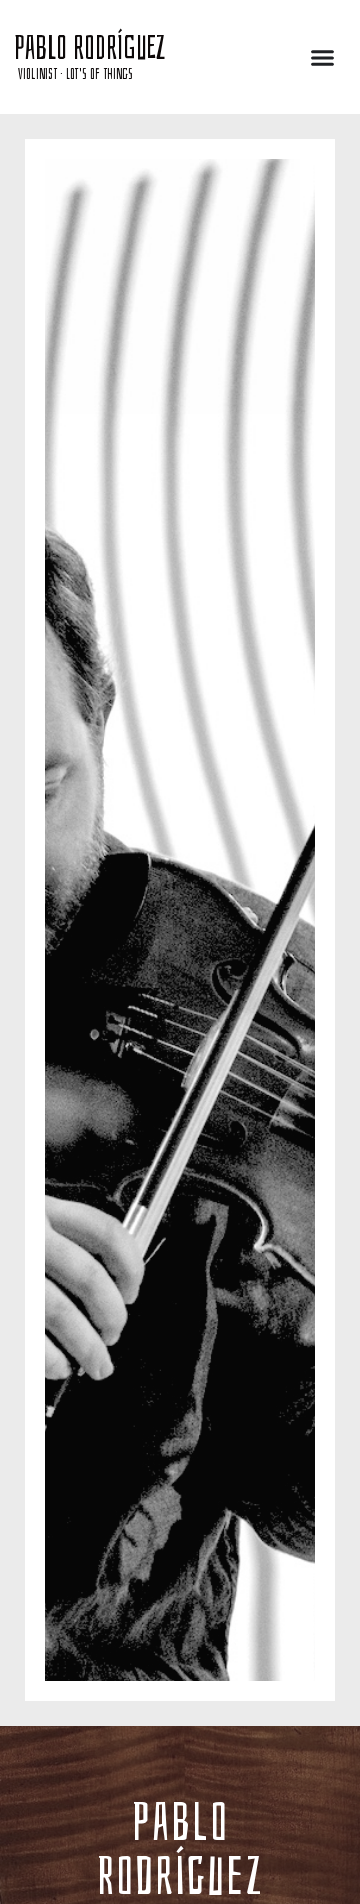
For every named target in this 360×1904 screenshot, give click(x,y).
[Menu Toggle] (322, 57)
